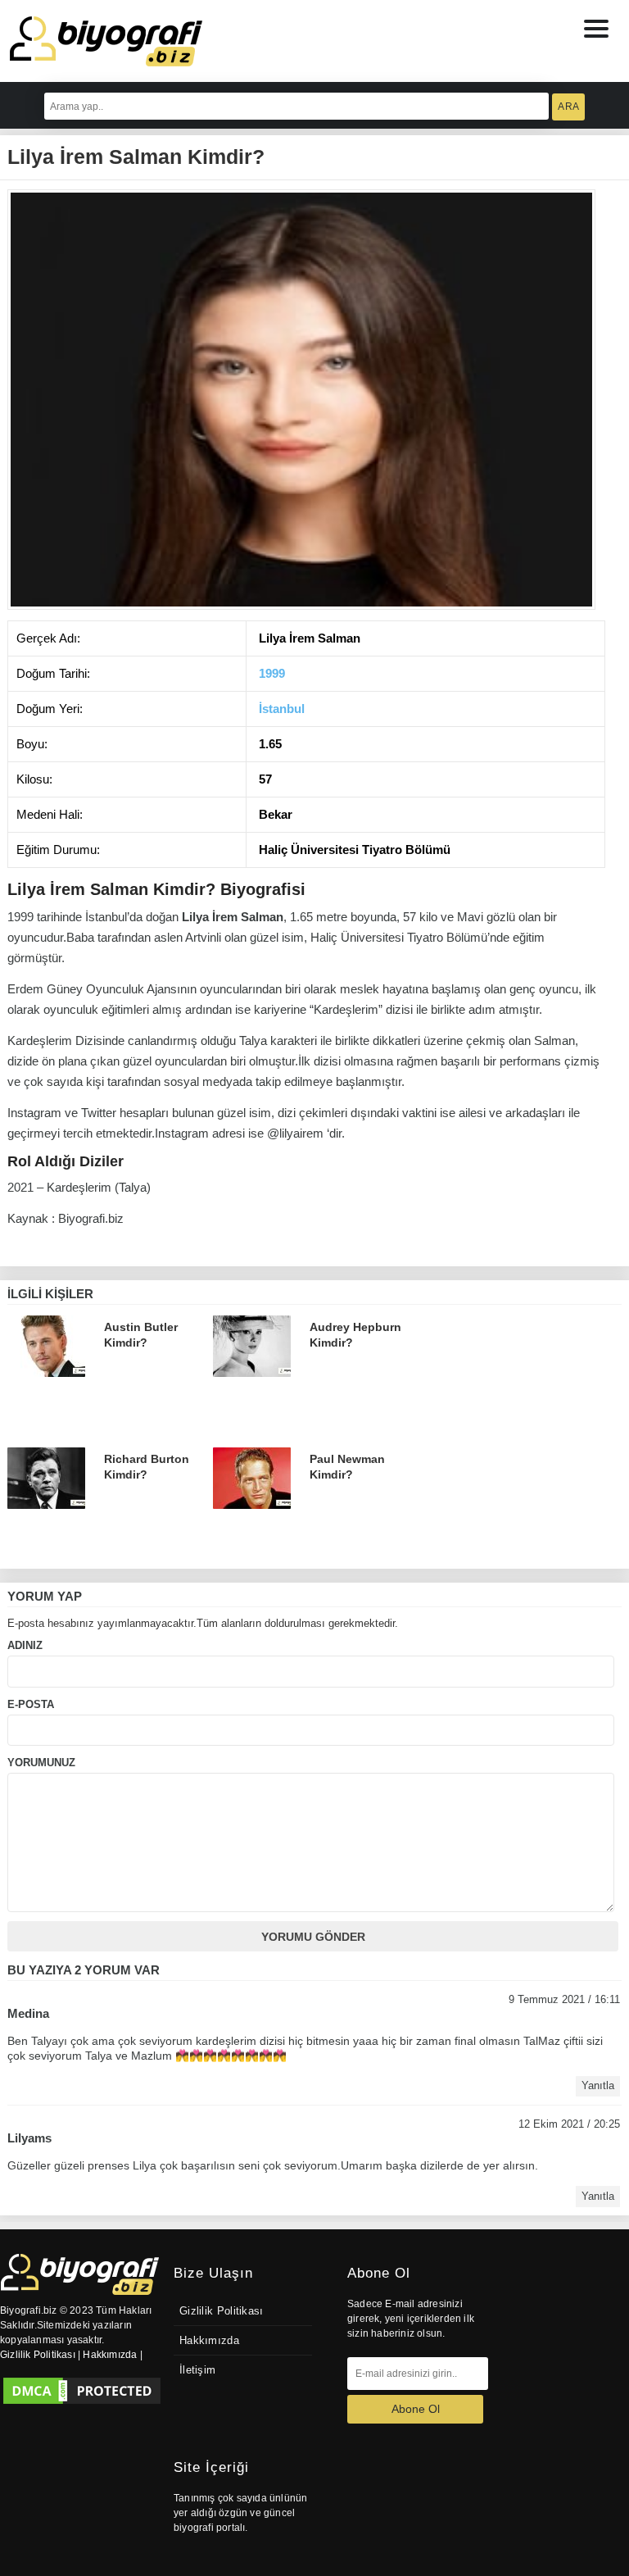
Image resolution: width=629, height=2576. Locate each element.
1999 (272, 673)
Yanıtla (598, 2086)
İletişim (197, 2370)
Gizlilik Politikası (222, 2311)
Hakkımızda (209, 2341)
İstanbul (282, 709)
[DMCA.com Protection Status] (82, 2391)
